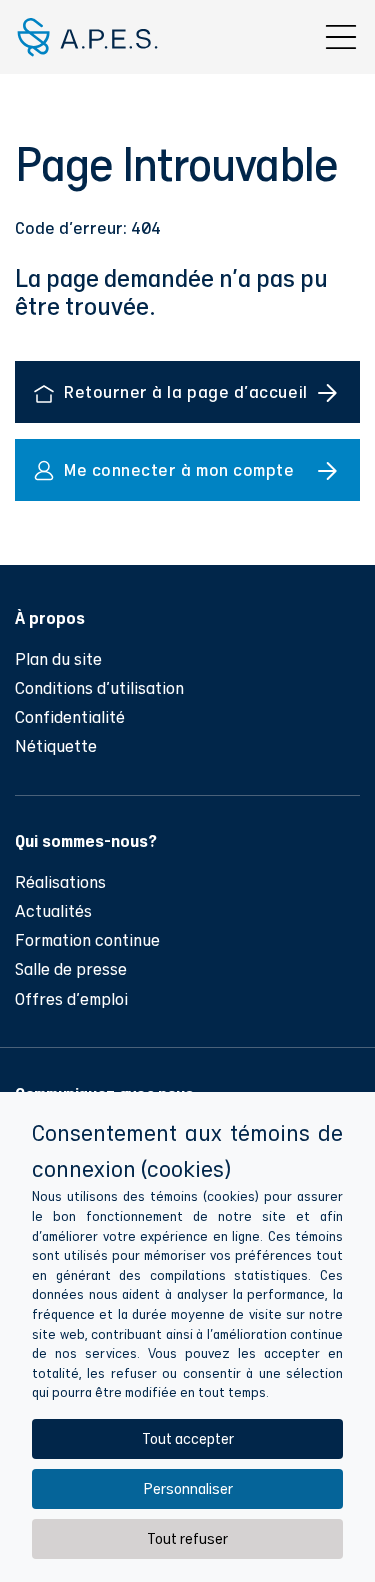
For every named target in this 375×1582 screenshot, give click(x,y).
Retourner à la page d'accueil (186, 391)
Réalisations (60, 881)
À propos (50, 617)
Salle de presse (71, 968)
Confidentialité (70, 716)
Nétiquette (56, 745)
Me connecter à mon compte (179, 469)
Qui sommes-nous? (86, 840)
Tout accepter (188, 1438)
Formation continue (87, 939)
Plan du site (58, 658)
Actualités (53, 910)
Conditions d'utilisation (99, 687)
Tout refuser (187, 1538)
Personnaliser (188, 1488)
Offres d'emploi (71, 998)
